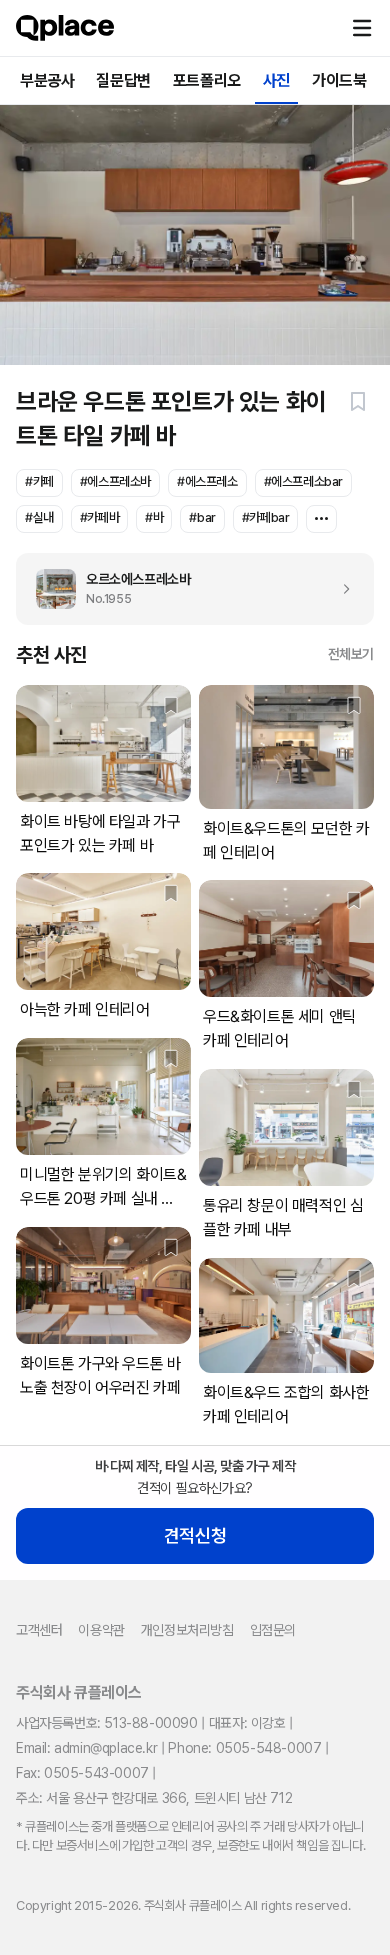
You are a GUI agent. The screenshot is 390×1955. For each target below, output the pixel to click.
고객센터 (39, 1630)
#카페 (39, 481)
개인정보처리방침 (187, 1630)
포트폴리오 (207, 80)
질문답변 (123, 80)
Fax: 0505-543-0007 (82, 1773)
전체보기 (351, 654)
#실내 (39, 517)
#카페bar (266, 517)
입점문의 (273, 1630)
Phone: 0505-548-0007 (244, 1748)
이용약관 (101, 1630)
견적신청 (195, 1535)
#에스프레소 (207, 481)
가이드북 (339, 80)
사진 (276, 80)
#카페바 (99, 517)
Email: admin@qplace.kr (86, 1748)
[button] (362, 28)
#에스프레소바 (115, 481)
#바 (154, 517)
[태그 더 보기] (321, 519)
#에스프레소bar (303, 481)
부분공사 (47, 80)
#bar (202, 517)
